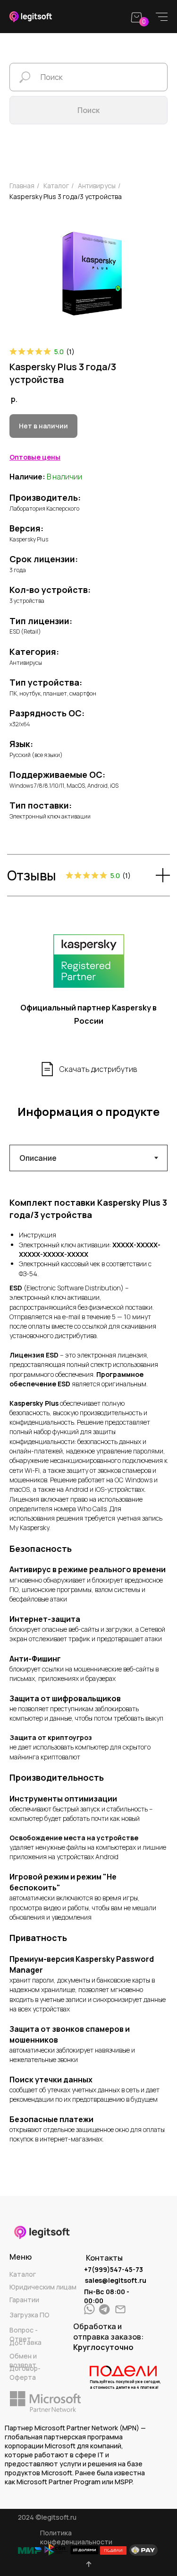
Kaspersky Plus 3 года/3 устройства (66, 196)
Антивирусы (97, 186)
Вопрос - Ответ (24, 2334)
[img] (104, 2309)
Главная (22, 186)
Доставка (25, 2342)
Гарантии (24, 2300)
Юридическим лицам (43, 2287)
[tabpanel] (88, 1670)
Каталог (23, 2274)
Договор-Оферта (25, 2373)
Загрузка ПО (29, 2315)
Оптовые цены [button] (35, 457)
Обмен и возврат (23, 2360)
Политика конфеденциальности (76, 2537)
